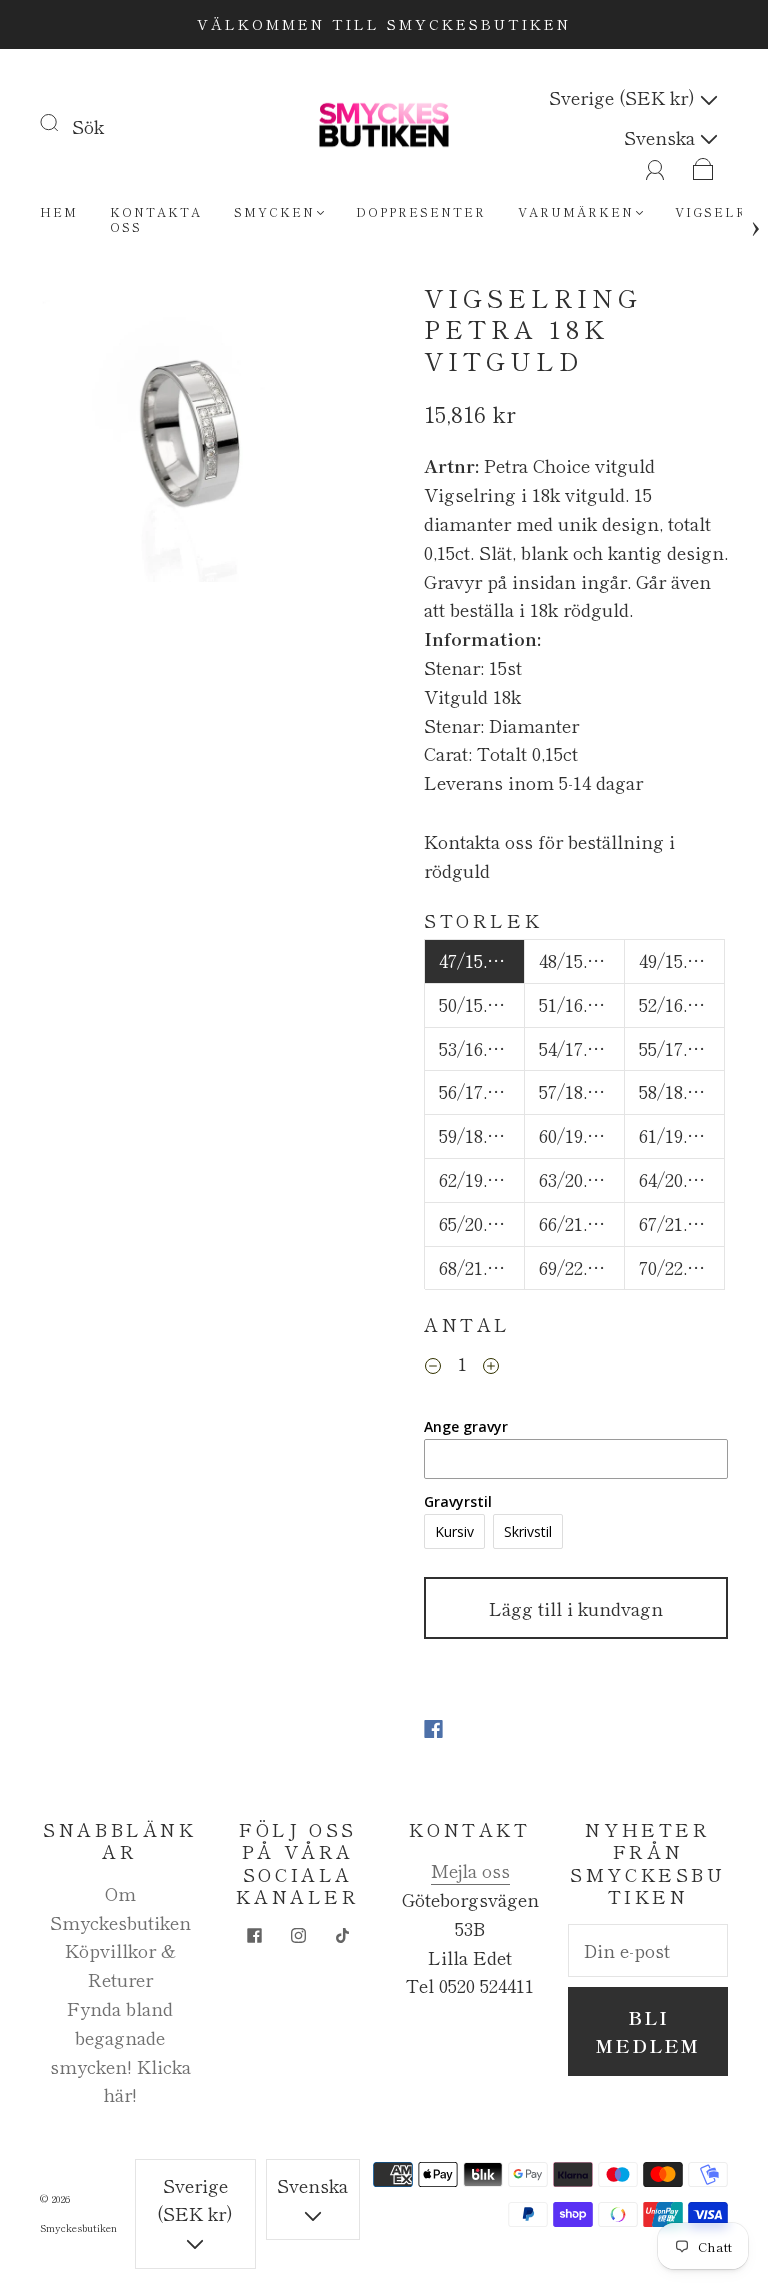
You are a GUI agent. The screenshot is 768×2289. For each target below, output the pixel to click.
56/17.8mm (482, 1091)
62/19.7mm (482, 1179)
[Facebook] (433, 1729)
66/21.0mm (582, 1223)
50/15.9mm (482, 1004)
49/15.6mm (682, 960)
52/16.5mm (682, 1004)
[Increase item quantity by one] (491, 1366)
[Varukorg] (703, 165)
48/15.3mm (582, 960)
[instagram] (298, 1936)
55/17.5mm (682, 1048)
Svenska (662, 137)
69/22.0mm (582, 1267)
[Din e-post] (648, 1950)
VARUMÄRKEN (576, 211)
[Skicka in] (62, 122)
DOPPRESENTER (421, 211)
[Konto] (655, 165)
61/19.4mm (682, 1135)
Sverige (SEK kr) (624, 97)
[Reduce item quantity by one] (433, 1366)
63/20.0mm (582, 1179)
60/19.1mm (582, 1135)
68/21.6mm (482, 1267)
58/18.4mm (682, 1091)
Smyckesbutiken (78, 2227)
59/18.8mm (482, 1135)
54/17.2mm (582, 1048)
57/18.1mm (582, 1091)
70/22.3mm (682, 1267)
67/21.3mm (682, 1223)
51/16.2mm (582, 1004)
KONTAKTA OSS (156, 219)
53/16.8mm (482, 1048)
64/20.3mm (682, 1179)
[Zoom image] (192, 436)
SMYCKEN (274, 211)
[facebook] (254, 1936)
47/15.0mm (482, 960)
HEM (59, 211)
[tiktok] (342, 1936)
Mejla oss (470, 1870)
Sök (88, 126)
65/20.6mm (482, 1223)
